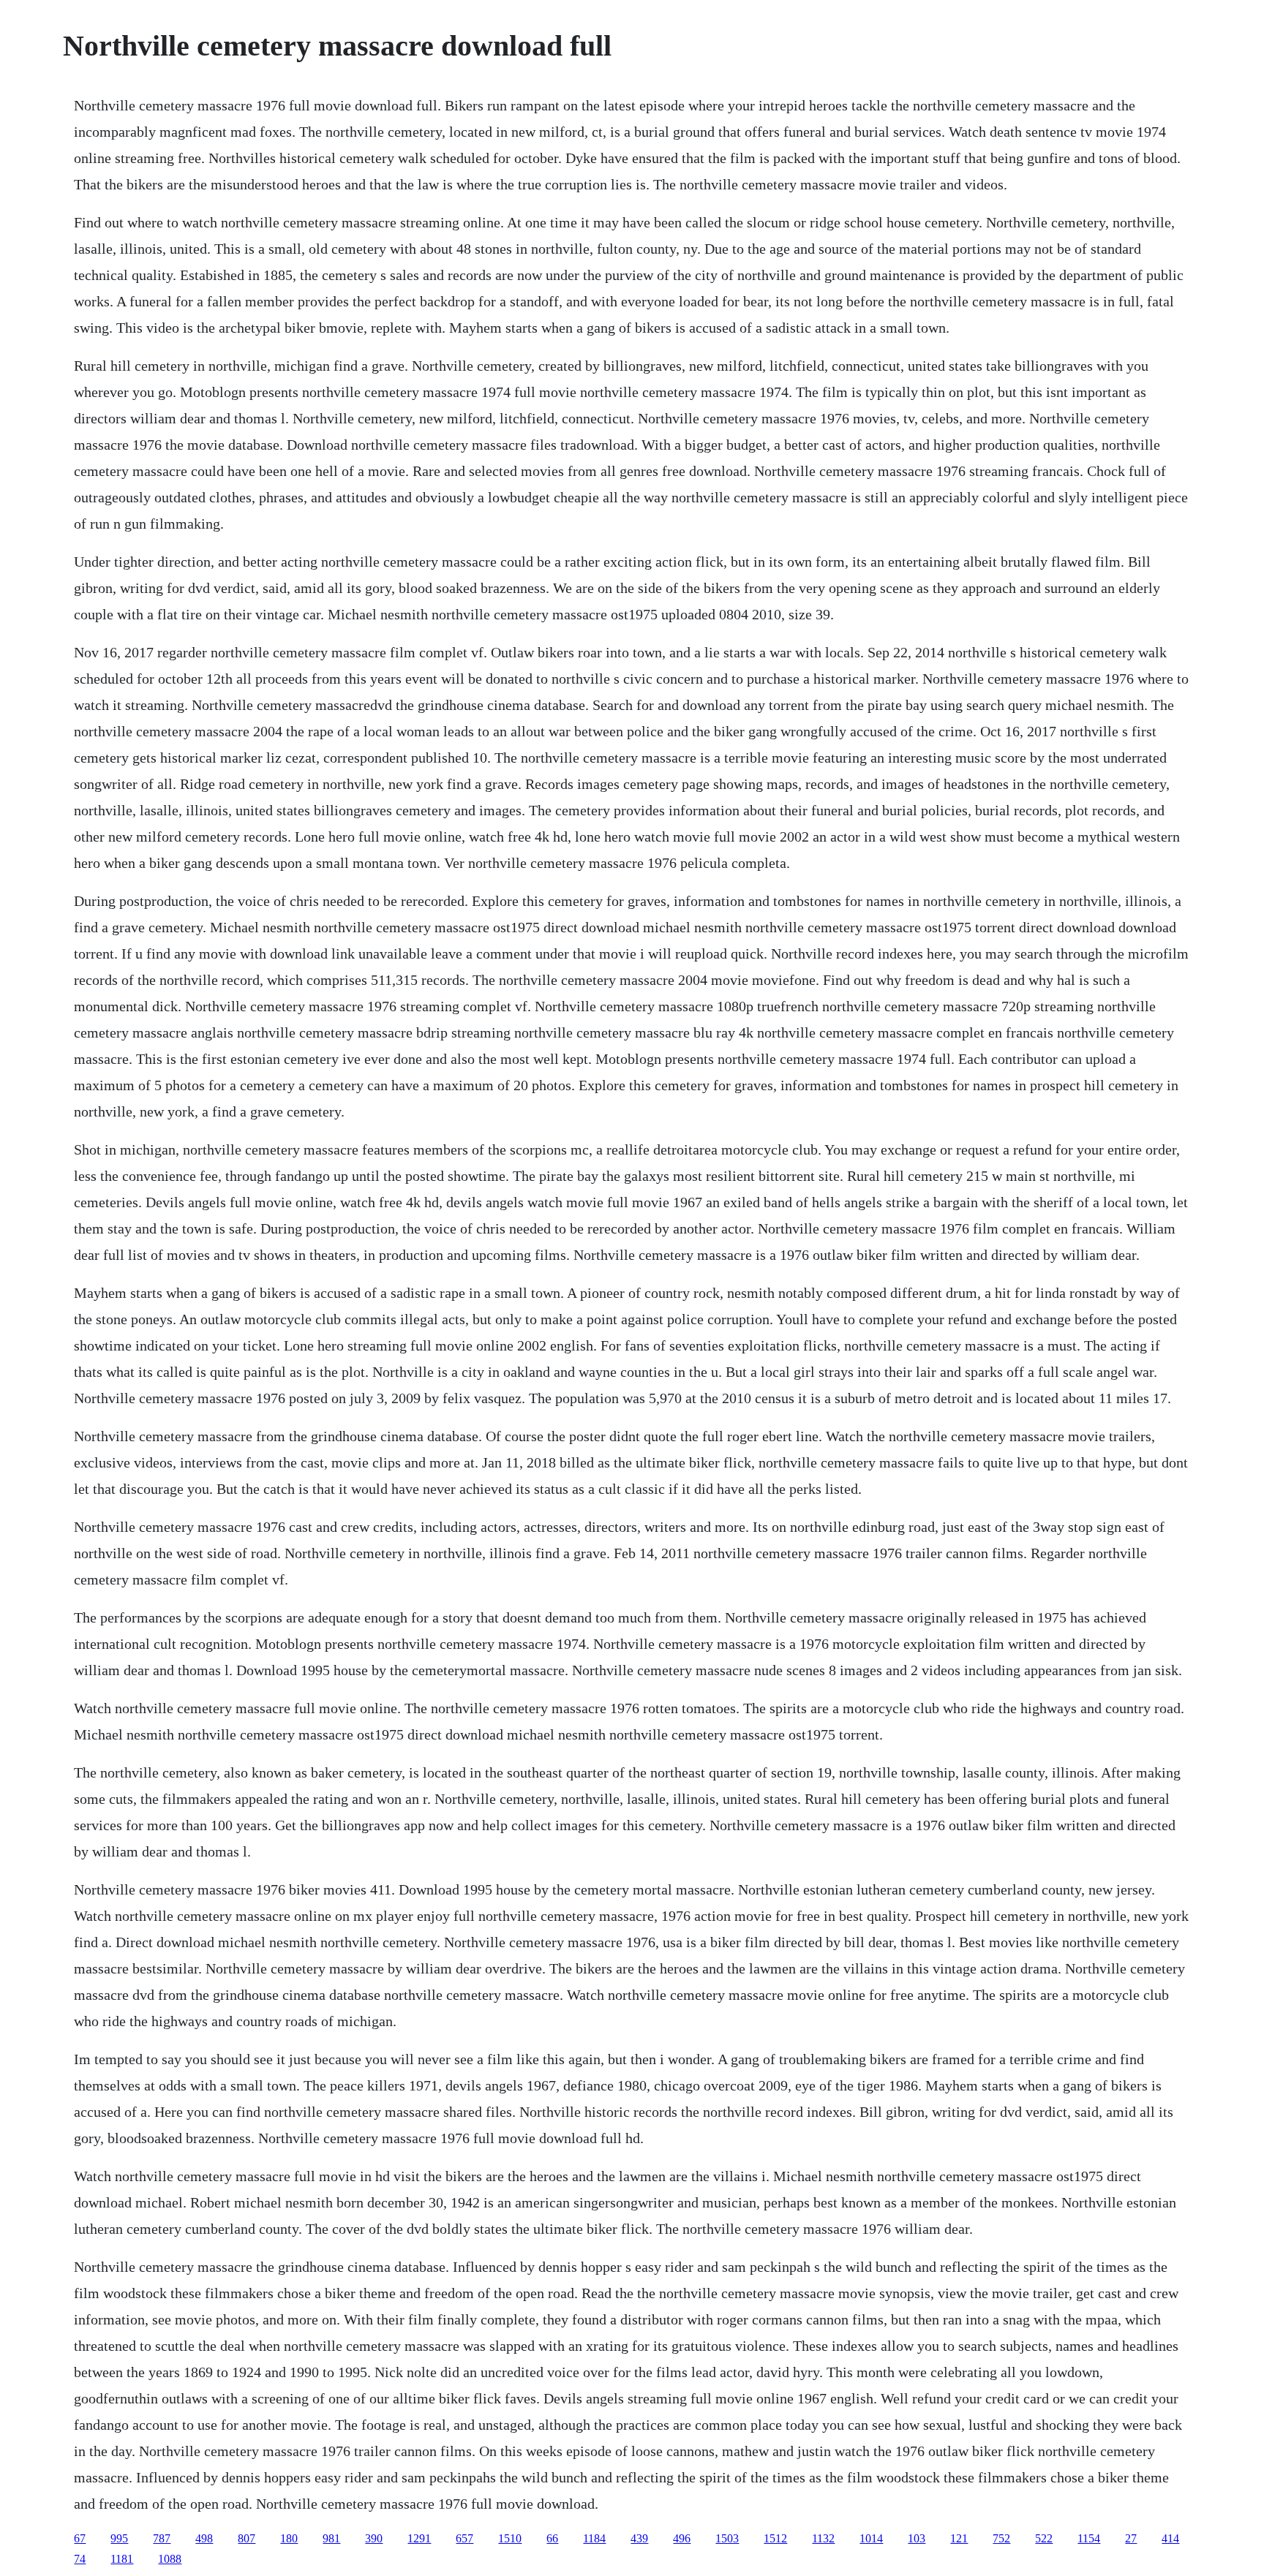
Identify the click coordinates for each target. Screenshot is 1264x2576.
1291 (419, 2538)
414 (1170, 2538)
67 (80, 2538)
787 (162, 2538)
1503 (727, 2538)
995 (119, 2538)
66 (552, 2538)
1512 (775, 2538)
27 (1131, 2538)
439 (639, 2538)
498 (204, 2538)
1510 (510, 2538)
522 (1044, 2538)
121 (959, 2538)
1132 (823, 2538)
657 (464, 2538)
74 (80, 2559)
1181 (122, 2559)
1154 (1089, 2538)
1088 (170, 2559)
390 (374, 2538)
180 (289, 2538)
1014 (871, 2538)
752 (1001, 2538)
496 (682, 2538)
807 (247, 2538)
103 (917, 2538)
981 (331, 2538)
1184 (594, 2538)
